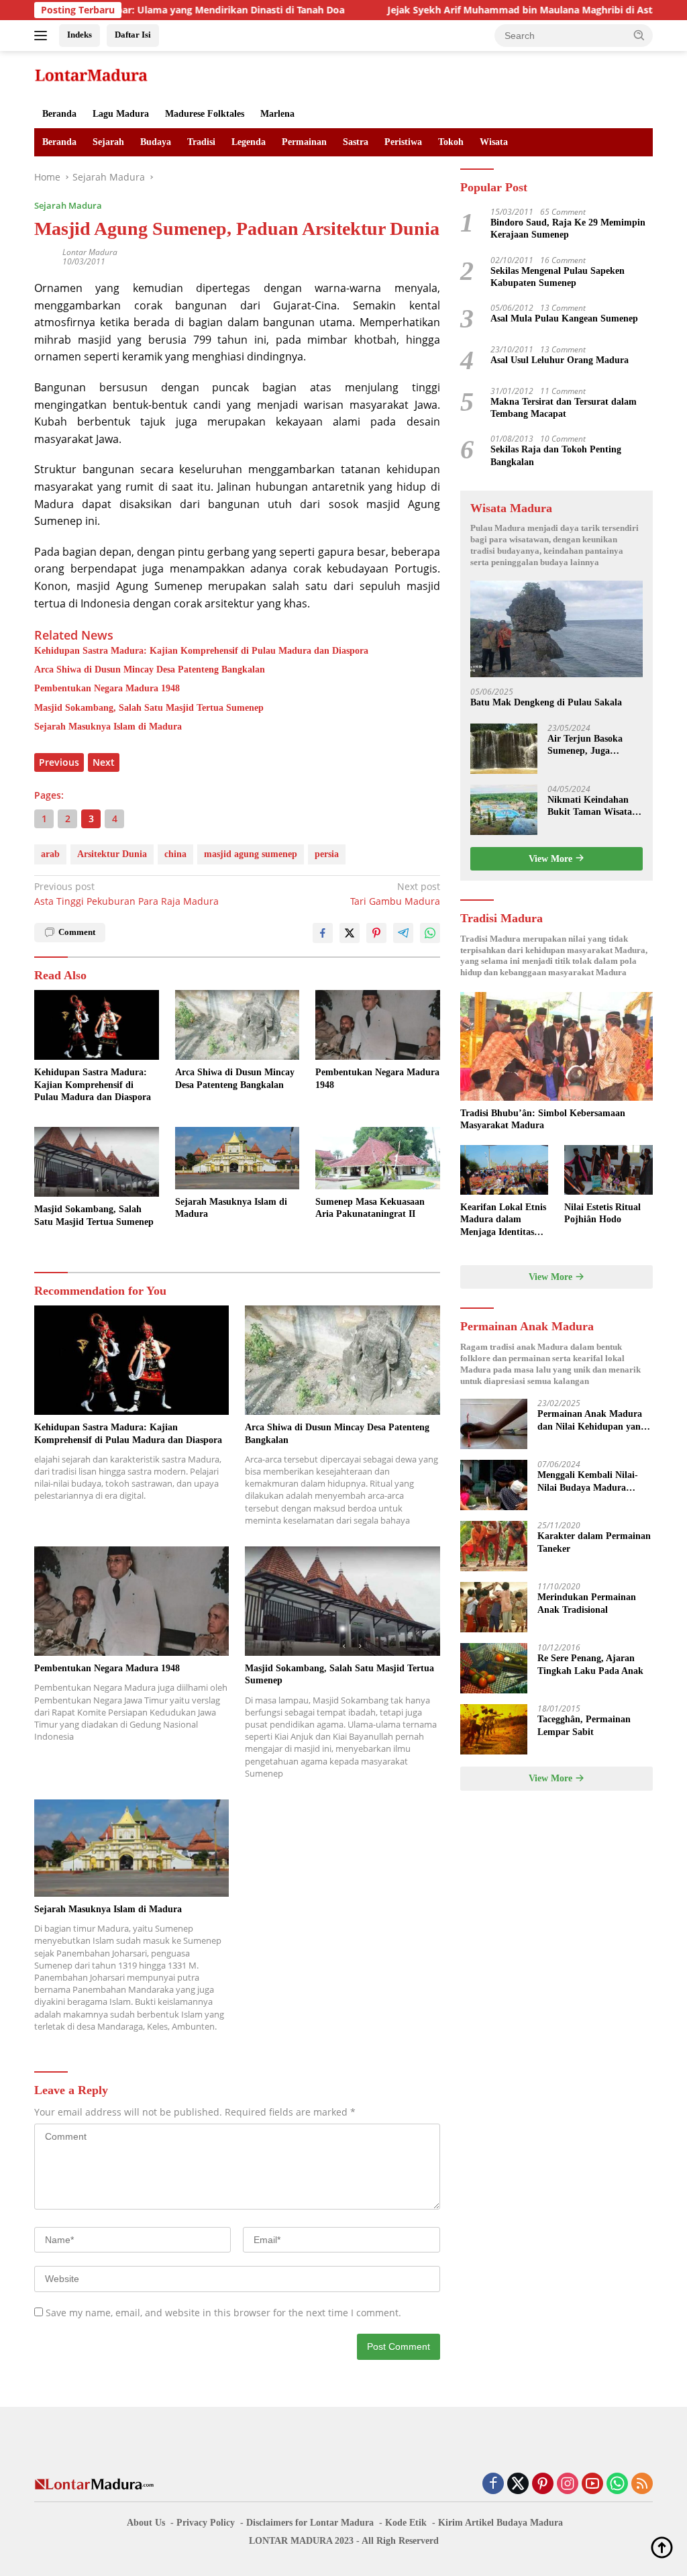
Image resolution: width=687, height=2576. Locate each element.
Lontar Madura (90, 252)
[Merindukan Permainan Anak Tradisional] (494, 1607)
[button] (639, 35)
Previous (59, 762)
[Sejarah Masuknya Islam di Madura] (237, 1158)
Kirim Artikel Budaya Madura (500, 2523)
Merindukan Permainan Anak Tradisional (587, 1603)
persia (327, 854)
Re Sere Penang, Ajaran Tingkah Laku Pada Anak (590, 1664)
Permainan (304, 142)
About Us (146, 2523)
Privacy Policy (206, 2523)
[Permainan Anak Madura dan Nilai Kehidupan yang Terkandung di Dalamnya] (494, 1424)
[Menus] (43, 36)
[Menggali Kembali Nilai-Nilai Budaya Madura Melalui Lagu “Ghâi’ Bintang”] (494, 1485)
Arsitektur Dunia (112, 854)
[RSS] (642, 2484)
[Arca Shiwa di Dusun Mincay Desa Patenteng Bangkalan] (237, 1025)
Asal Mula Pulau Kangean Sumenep (564, 318)
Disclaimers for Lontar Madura (310, 2523)
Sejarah (108, 142)
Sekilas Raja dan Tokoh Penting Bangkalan (556, 455)
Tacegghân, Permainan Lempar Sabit (584, 1725)
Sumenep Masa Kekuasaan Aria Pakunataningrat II (370, 1208)
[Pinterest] (543, 2484)
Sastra (356, 142)
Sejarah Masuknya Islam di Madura (108, 727)
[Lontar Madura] (91, 74)
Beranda (59, 114)
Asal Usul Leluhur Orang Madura (560, 360)
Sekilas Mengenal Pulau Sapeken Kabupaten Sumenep (558, 277)
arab (50, 854)
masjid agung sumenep (251, 854)
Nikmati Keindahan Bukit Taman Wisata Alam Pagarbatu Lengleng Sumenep (590, 806)
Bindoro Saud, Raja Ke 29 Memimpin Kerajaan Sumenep (568, 229)
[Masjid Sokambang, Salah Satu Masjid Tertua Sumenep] (97, 1162)
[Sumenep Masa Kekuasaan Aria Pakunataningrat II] (378, 1158)
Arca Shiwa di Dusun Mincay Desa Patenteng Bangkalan (150, 670)
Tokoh (451, 142)
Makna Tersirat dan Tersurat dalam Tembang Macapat (564, 408)
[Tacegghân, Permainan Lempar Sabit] (494, 1729)
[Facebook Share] (323, 933)
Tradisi (201, 142)
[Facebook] (493, 2484)
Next (104, 762)
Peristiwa (403, 142)
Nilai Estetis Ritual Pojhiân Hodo (602, 1213)
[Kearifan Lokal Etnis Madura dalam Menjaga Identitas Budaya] (505, 1170)
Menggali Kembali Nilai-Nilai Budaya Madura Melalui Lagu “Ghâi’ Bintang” (588, 1482)
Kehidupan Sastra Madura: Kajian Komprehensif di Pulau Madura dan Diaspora (201, 651)
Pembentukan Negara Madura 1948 (107, 688)
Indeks (80, 35)
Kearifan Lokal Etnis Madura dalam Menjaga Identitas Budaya (503, 1220)
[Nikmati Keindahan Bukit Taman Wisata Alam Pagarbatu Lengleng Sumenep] (504, 810)
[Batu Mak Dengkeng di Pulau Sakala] (557, 629)
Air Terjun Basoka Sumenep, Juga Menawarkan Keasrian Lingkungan (594, 745)
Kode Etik (406, 2523)
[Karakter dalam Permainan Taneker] (494, 1546)
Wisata (494, 142)
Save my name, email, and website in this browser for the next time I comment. (223, 2313)
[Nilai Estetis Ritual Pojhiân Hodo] (609, 1170)
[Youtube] (592, 2484)
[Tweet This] (350, 933)
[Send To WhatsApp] (430, 933)
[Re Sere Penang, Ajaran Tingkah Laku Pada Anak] (494, 1668)
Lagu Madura (121, 114)
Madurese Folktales (205, 114)
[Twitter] (518, 2484)
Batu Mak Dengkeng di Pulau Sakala (546, 702)
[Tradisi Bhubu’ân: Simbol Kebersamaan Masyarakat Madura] (557, 1046)
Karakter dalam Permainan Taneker (594, 1542)
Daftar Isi (133, 35)
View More (552, 859)
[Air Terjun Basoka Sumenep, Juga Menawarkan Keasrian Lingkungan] (504, 749)
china (175, 854)
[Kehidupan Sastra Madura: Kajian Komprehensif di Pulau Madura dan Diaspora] (97, 1025)
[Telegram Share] (403, 933)
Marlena (277, 114)
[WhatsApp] (617, 2484)
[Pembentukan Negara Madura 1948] (378, 1025)
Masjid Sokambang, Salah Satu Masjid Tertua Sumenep (149, 708)
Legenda (249, 142)
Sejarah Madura (68, 205)
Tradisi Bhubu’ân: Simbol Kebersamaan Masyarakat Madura (543, 1119)
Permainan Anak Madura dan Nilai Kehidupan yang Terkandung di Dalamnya (591, 1421)
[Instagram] (568, 2484)
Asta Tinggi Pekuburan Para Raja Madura (126, 894)
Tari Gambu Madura (395, 894)
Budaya (156, 142)
